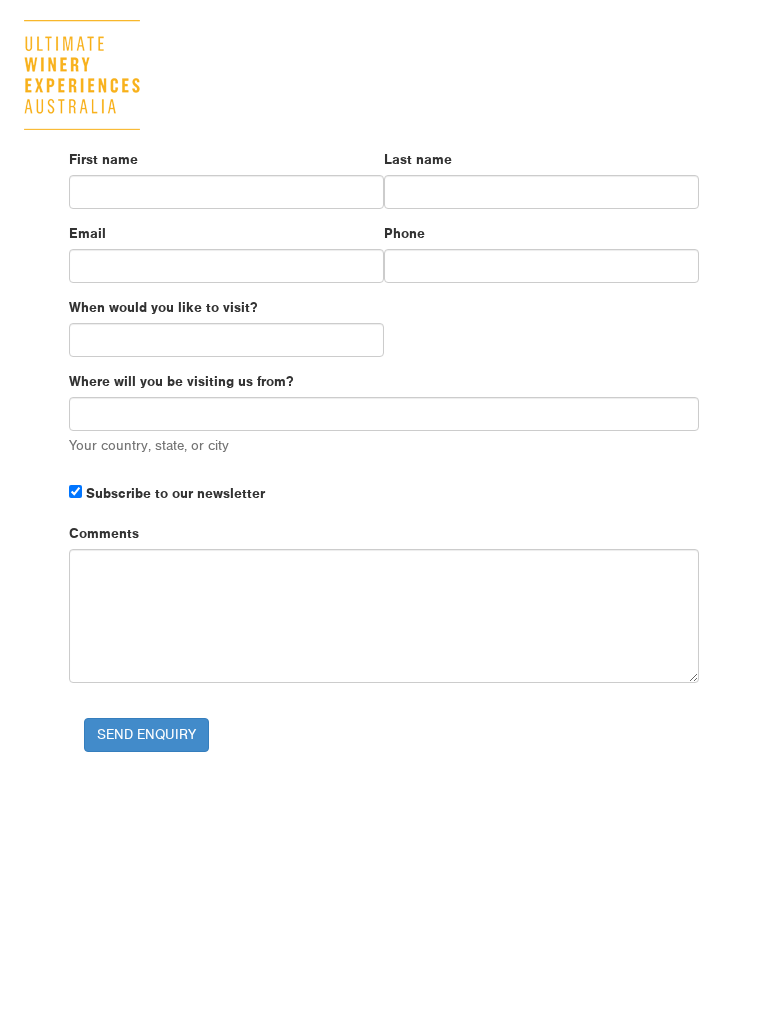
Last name (418, 159)
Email (87, 233)
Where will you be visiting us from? (181, 381)
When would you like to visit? (163, 307)
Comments (104, 533)
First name (103, 159)
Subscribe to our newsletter (173, 493)
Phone (404, 233)
